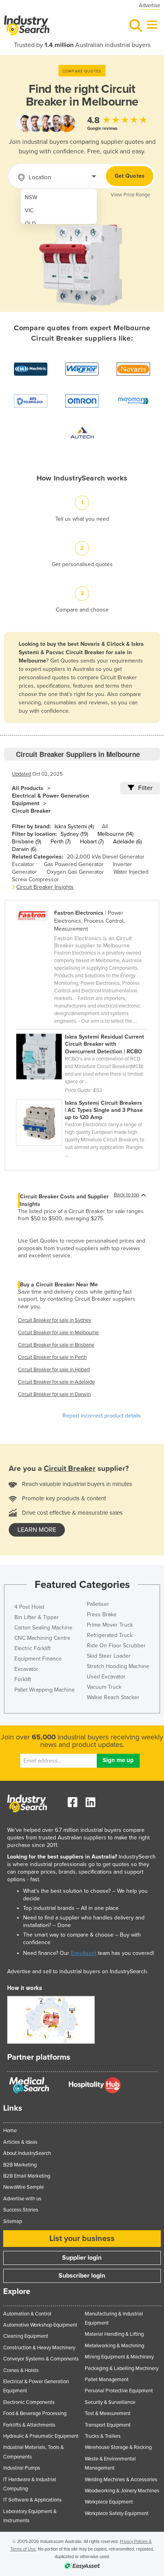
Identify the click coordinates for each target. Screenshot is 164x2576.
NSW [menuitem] (31, 197)
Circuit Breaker (31, 811)
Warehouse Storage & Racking (118, 2447)
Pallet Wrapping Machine (45, 1690)
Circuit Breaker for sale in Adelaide (56, 1382)
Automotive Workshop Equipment (40, 2325)
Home (10, 2131)
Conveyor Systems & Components (41, 2359)
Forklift (23, 1679)
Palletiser (98, 1604)
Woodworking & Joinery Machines (122, 2491)
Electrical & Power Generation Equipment (51, 800)
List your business (82, 2239)
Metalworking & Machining (114, 2346)
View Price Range (130, 195)
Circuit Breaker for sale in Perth (52, 1357)
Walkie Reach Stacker (113, 1697)
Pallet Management (107, 2380)
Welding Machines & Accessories (121, 2480)
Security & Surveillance (110, 2402)
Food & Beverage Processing (35, 2413)
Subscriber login (82, 2276)
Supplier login (82, 2258)
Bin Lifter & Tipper (37, 1617)
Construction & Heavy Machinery (39, 2348)
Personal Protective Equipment (119, 2391)
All (105, 826)
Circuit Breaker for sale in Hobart (54, 1370)
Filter (145, 788)
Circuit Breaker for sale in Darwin (54, 1394)
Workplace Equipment (109, 2502)
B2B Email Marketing (27, 2176)
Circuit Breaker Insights (45, 887)
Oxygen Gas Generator (75, 872)
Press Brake (102, 1614)
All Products (28, 788)
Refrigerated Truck (110, 1635)
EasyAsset (84, 1953)
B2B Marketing (20, 2165)
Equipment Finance (38, 1659)
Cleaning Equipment (26, 2336)
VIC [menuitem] (29, 211)
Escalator (23, 864)
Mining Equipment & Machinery (119, 2357)
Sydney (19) (74, 834)
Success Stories (21, 2210)
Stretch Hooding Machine (118, 1666)
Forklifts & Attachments (29, 2425)
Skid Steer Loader (109, 1656)
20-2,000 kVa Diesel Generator (106, 857)
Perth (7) (61, 842)
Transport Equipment (108, 2425)
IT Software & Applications (32, 2500)
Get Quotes (130, 176)
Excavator (26, 1669)
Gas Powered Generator (74, 864)
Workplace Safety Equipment (117, 2513)
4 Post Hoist (29, 1607)
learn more (37, 1530)
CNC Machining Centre (42, 1638)
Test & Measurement (108, 2413)
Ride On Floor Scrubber (116, 1646)
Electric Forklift (32, 1648)
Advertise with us (22, 2199)
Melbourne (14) (115, 834)
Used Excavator (106, 1677)
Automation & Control (27, 2314)
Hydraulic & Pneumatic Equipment (41, 2436)
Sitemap (13, 2221)
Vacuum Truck (104, 1687)
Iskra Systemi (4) (74, 826)
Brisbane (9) (26, 842)
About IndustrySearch (27, 2153)
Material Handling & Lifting (114, 2334)
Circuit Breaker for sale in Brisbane (56, 1345)
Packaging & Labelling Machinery (122, 2368)
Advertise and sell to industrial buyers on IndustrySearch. (78, 1971)
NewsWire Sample (23, 2187)
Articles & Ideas (20, 2142)
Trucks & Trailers (103, 2436)
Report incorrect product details (102, 1416)
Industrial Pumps (22, 2468)
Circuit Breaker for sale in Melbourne (58, 1333)
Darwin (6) (24, 849)
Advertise (149, 6)
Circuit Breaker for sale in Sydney (55, 1320)
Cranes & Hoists (21, 2370)
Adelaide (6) (127, 842)
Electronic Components (29, 2402)
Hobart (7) (92, 842)
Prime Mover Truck (110, 1625)
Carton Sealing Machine (43, 1628)
